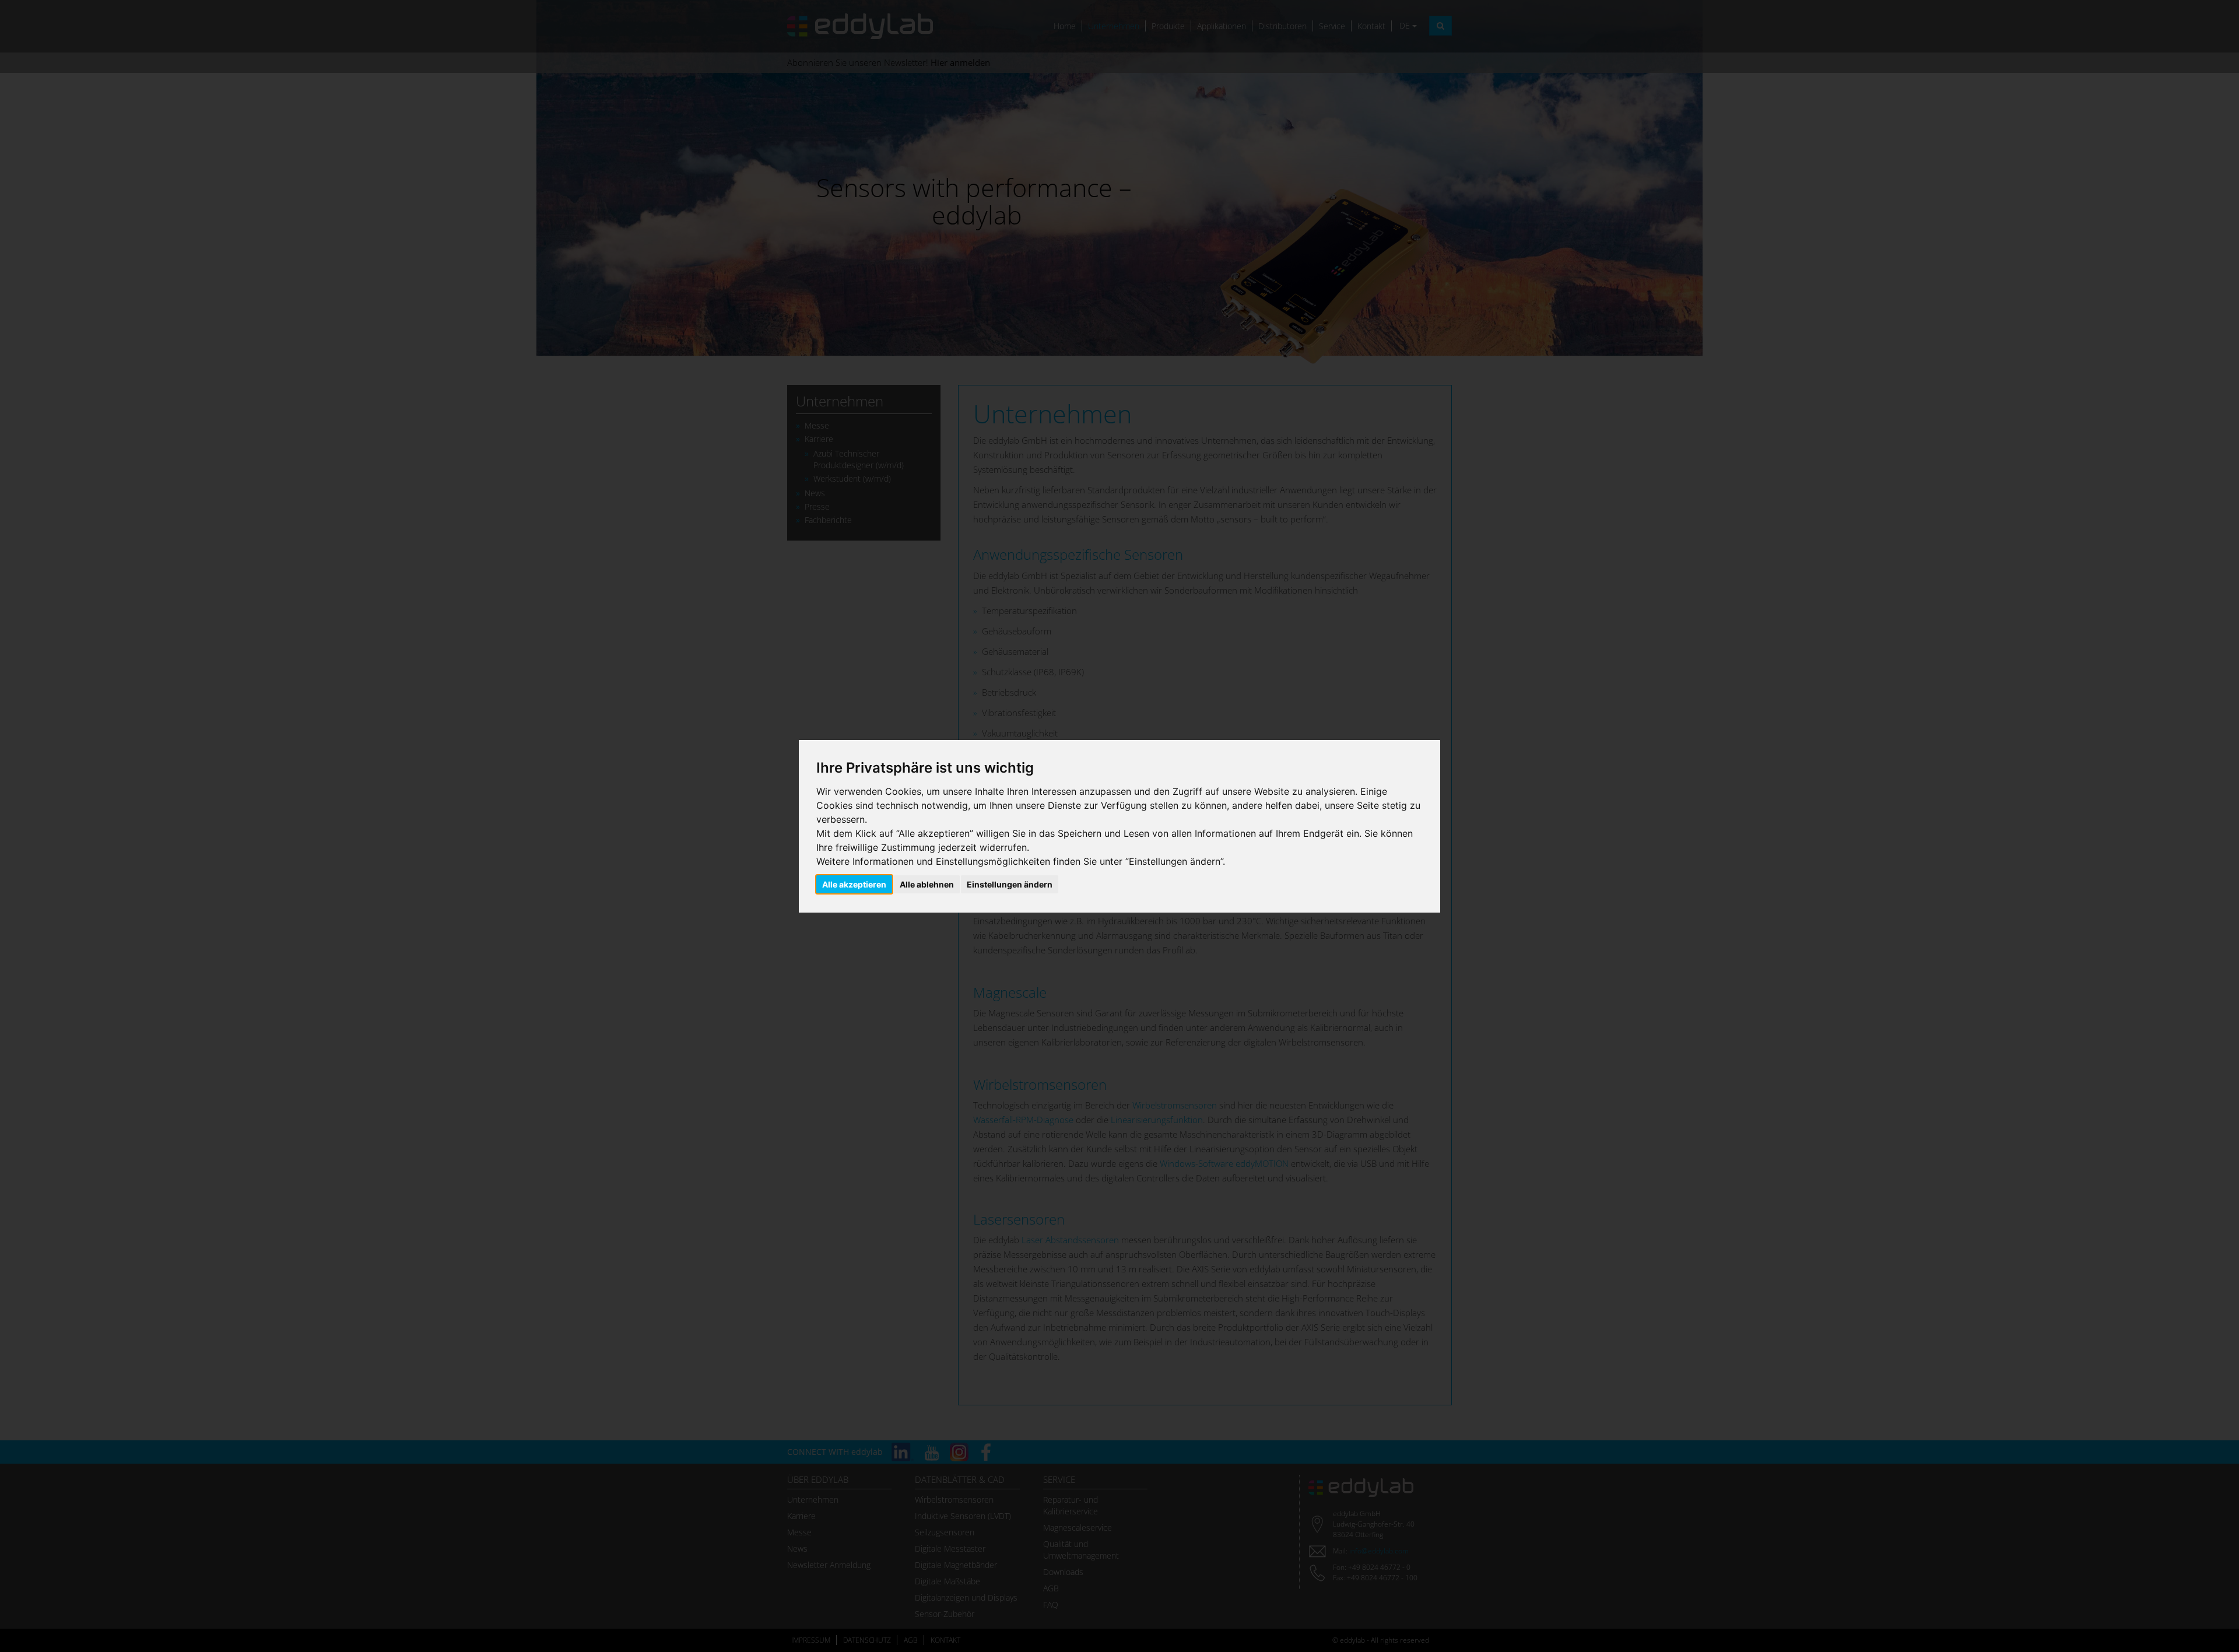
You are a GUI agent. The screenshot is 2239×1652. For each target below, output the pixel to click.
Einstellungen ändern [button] (1010, 884)
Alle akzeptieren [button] (854, 884)
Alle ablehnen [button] (927, 884)
